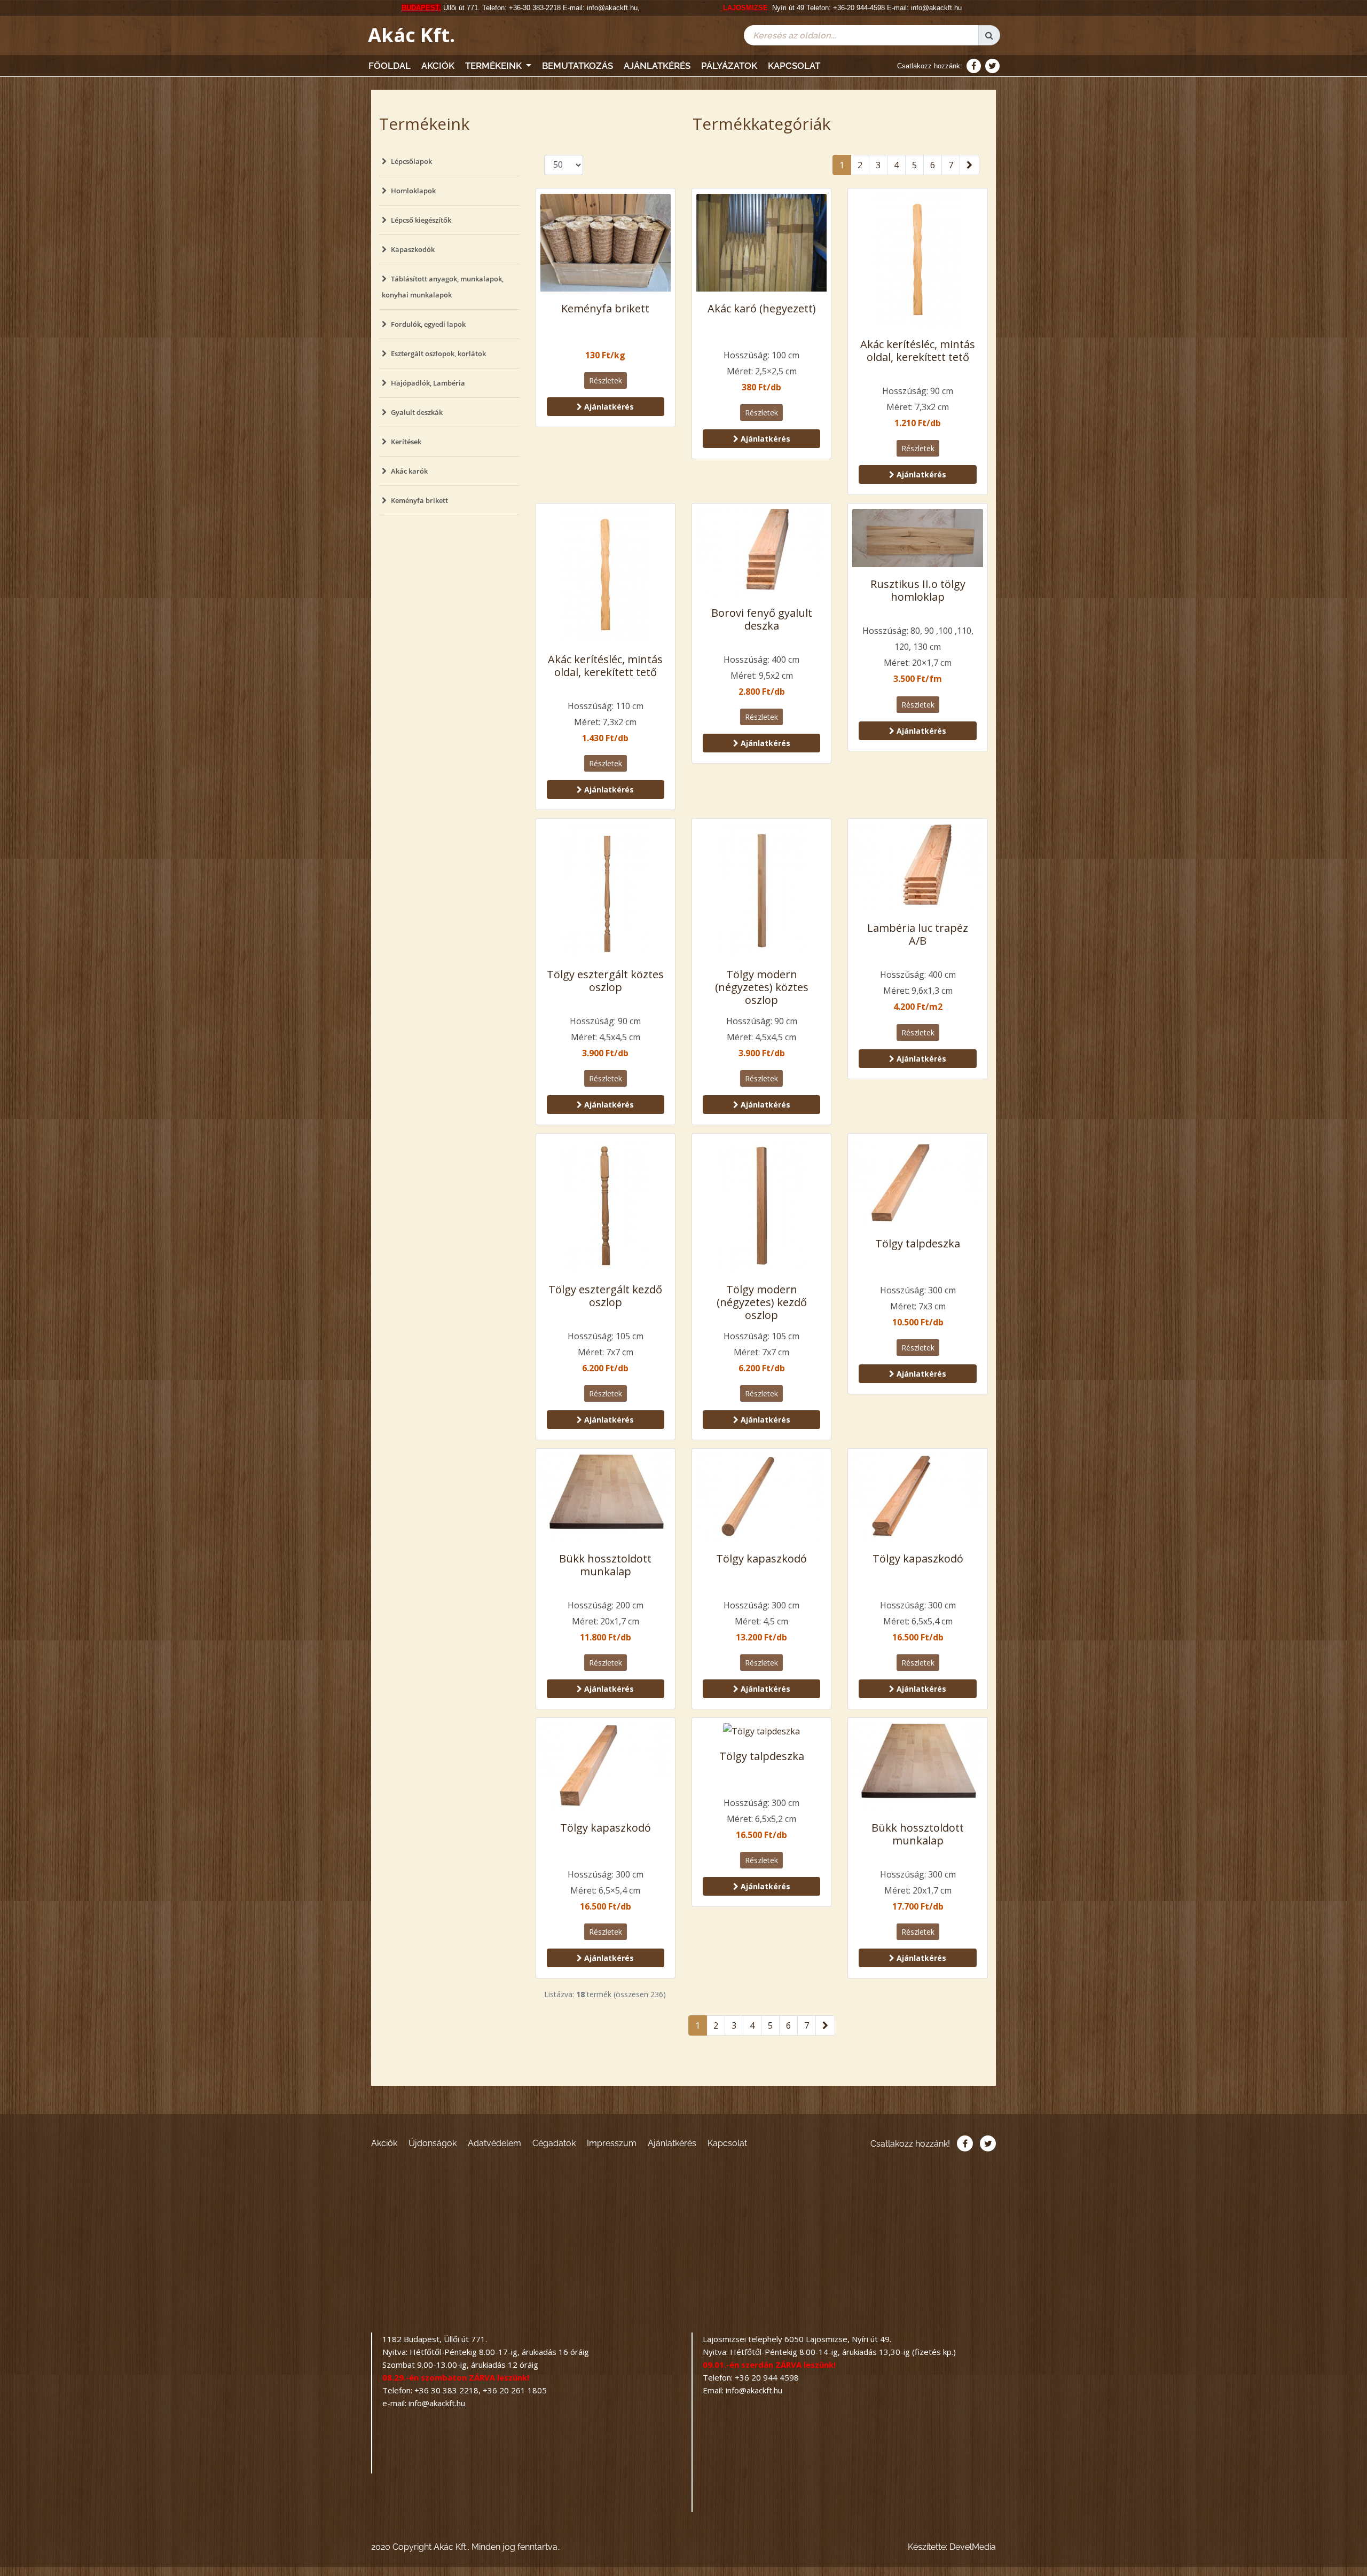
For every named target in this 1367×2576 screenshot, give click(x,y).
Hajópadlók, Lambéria (428, 383)
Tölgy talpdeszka (918, 1243)
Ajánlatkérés (657, 66)
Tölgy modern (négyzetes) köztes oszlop (762, 987)
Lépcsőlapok (411, 161)
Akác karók (409, 471)
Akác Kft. (411, 35)
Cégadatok (554, 2143)
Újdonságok (433, 2143)
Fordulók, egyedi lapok (428, 324)
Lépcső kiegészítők (421, 220)
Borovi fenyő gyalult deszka (762, 619)
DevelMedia (973, 2547)
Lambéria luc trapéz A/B (918, 934)
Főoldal (390, 66)
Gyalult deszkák (417, 412)
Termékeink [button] (494, 66)
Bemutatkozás (578, 66)
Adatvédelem (494, 2143)
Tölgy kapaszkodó (761, 1558)
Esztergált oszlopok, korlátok (438, 354)
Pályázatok (729, 66)
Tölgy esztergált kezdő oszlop (605, 1296)
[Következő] (969, 165)
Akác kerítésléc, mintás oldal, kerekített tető (918, 351)
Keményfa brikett (419, 500)
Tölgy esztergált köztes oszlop (605, 981)
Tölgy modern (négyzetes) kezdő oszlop (762, 1302)
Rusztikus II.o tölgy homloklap (918, 590)
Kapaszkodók (413, 249)
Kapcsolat (794, 66)
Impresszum (612, 2143)
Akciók (438, 66)
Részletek (606, 380)
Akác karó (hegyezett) (762, 308)
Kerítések (406, 442)
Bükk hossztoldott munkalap (605, 1565)
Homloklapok (413, 191)
